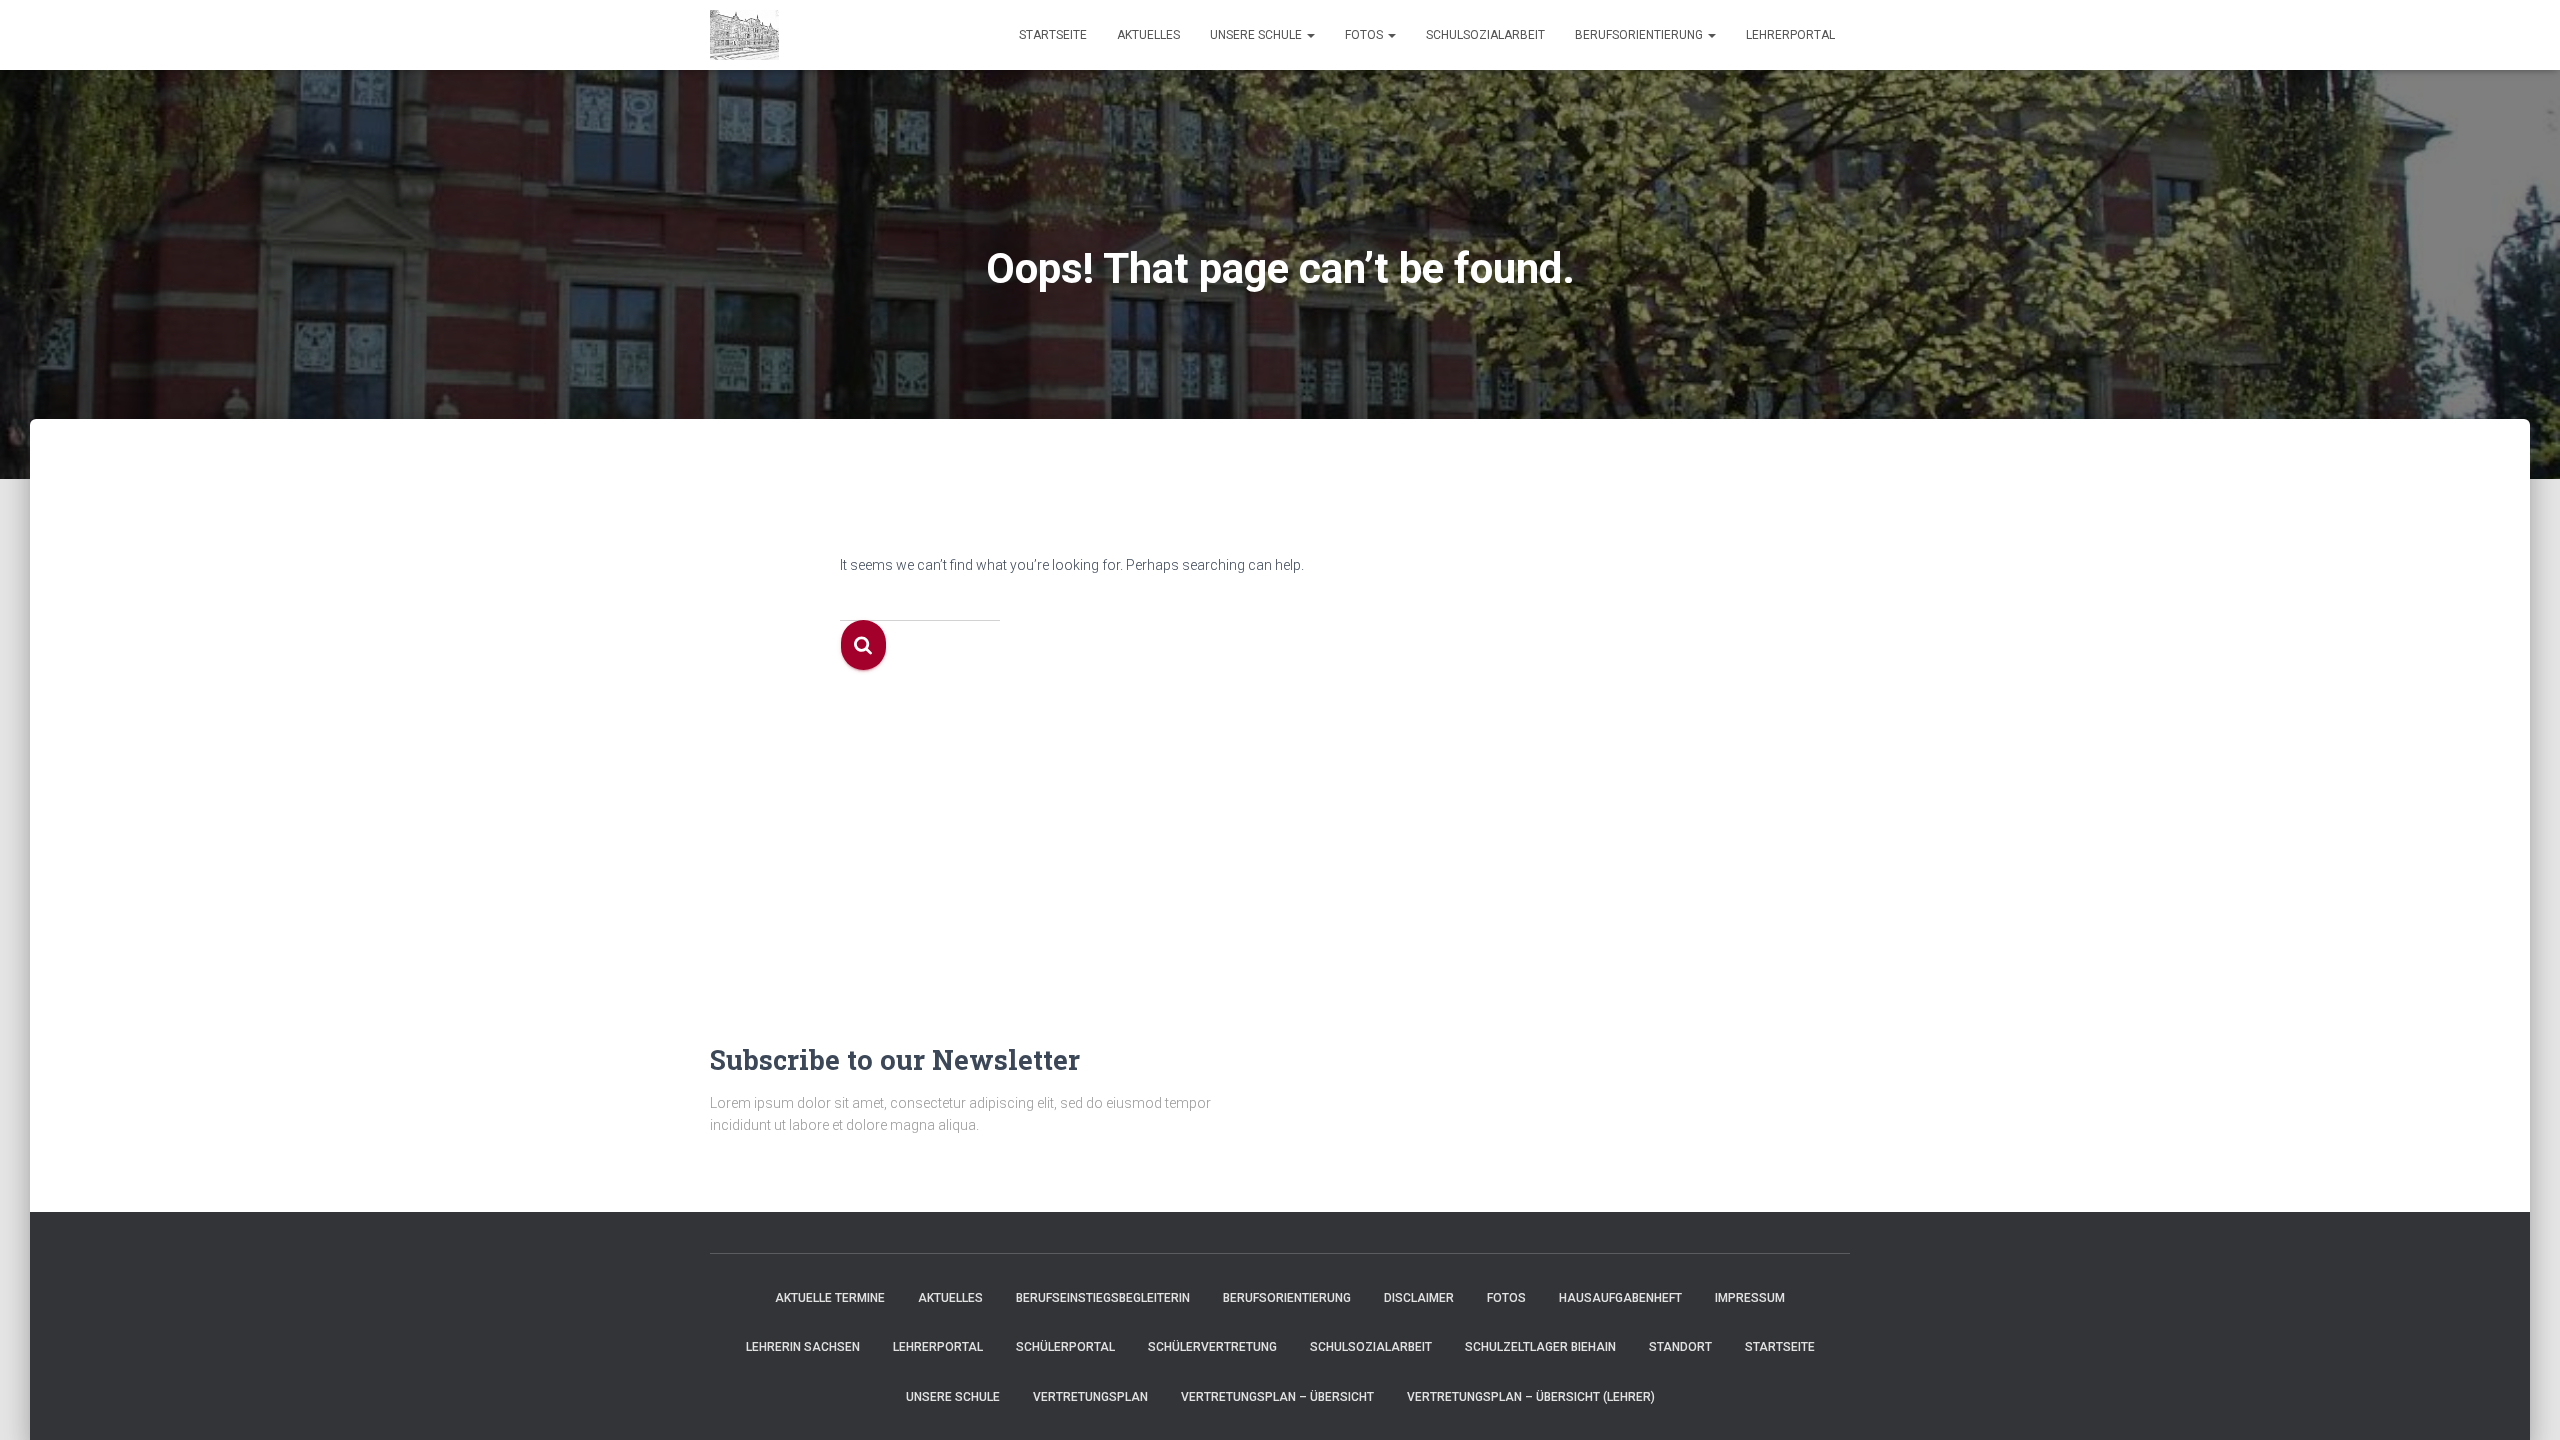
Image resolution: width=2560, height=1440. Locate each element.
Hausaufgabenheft (1620, 1298)
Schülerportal (1065, 1347)
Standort (1680, 1347)
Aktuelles (1148, 35)
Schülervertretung (1212, 1347)
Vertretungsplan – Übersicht (1277, 1397)
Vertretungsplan (1090, 1397)
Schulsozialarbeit (1485, 35)
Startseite (1053, 35)
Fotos (1365, 35)
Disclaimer (1419, 1298)
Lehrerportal (1790, 35)
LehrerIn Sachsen (803, 1347)
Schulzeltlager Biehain (1540, 1347)
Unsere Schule (1257, 35)
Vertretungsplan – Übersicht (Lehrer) (1531, 1397)
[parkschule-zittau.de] (744, 35)
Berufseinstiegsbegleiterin (1103, 1298)
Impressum (1750, 1298)
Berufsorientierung (1640, 35)
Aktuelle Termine (830, 1298)
